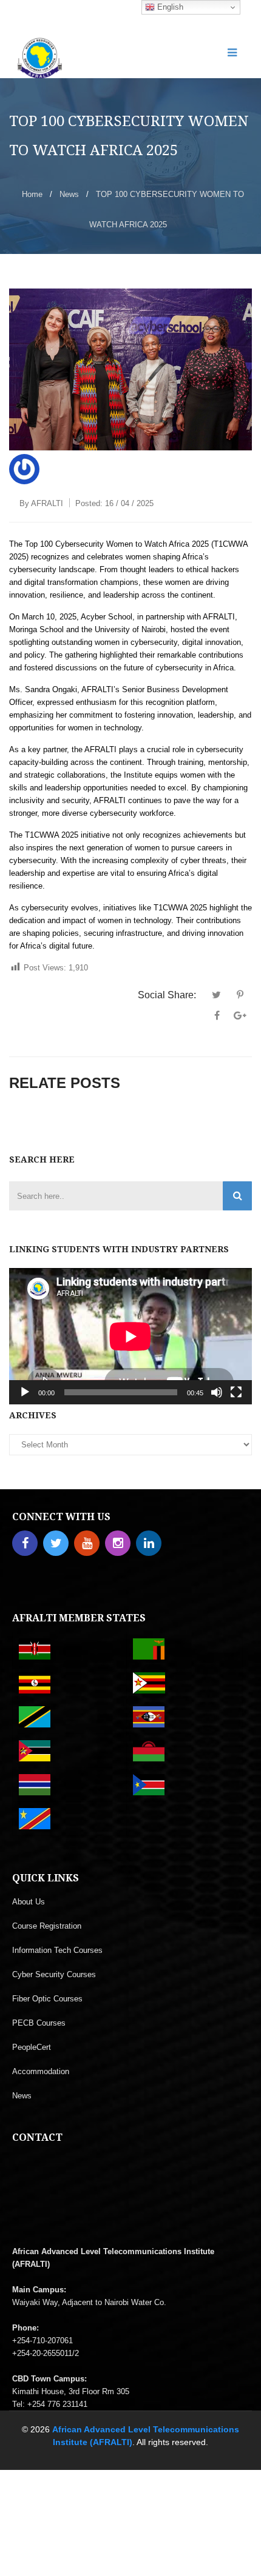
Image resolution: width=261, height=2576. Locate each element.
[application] (130, 1336)
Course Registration (47, 1926)
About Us (29, 1902)
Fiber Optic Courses (47, 1999)
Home (32, 194)
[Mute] (217, 1392)
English (169, 7)
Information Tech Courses (57, 1950)
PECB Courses (39, 2023)
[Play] (25, 1392)
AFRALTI (47, 503)
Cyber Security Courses (54, 1974)
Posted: (114, 503)
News (69, 194)
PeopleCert (32, 2047)
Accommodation (41, 2071)
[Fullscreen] (236, 1392)
